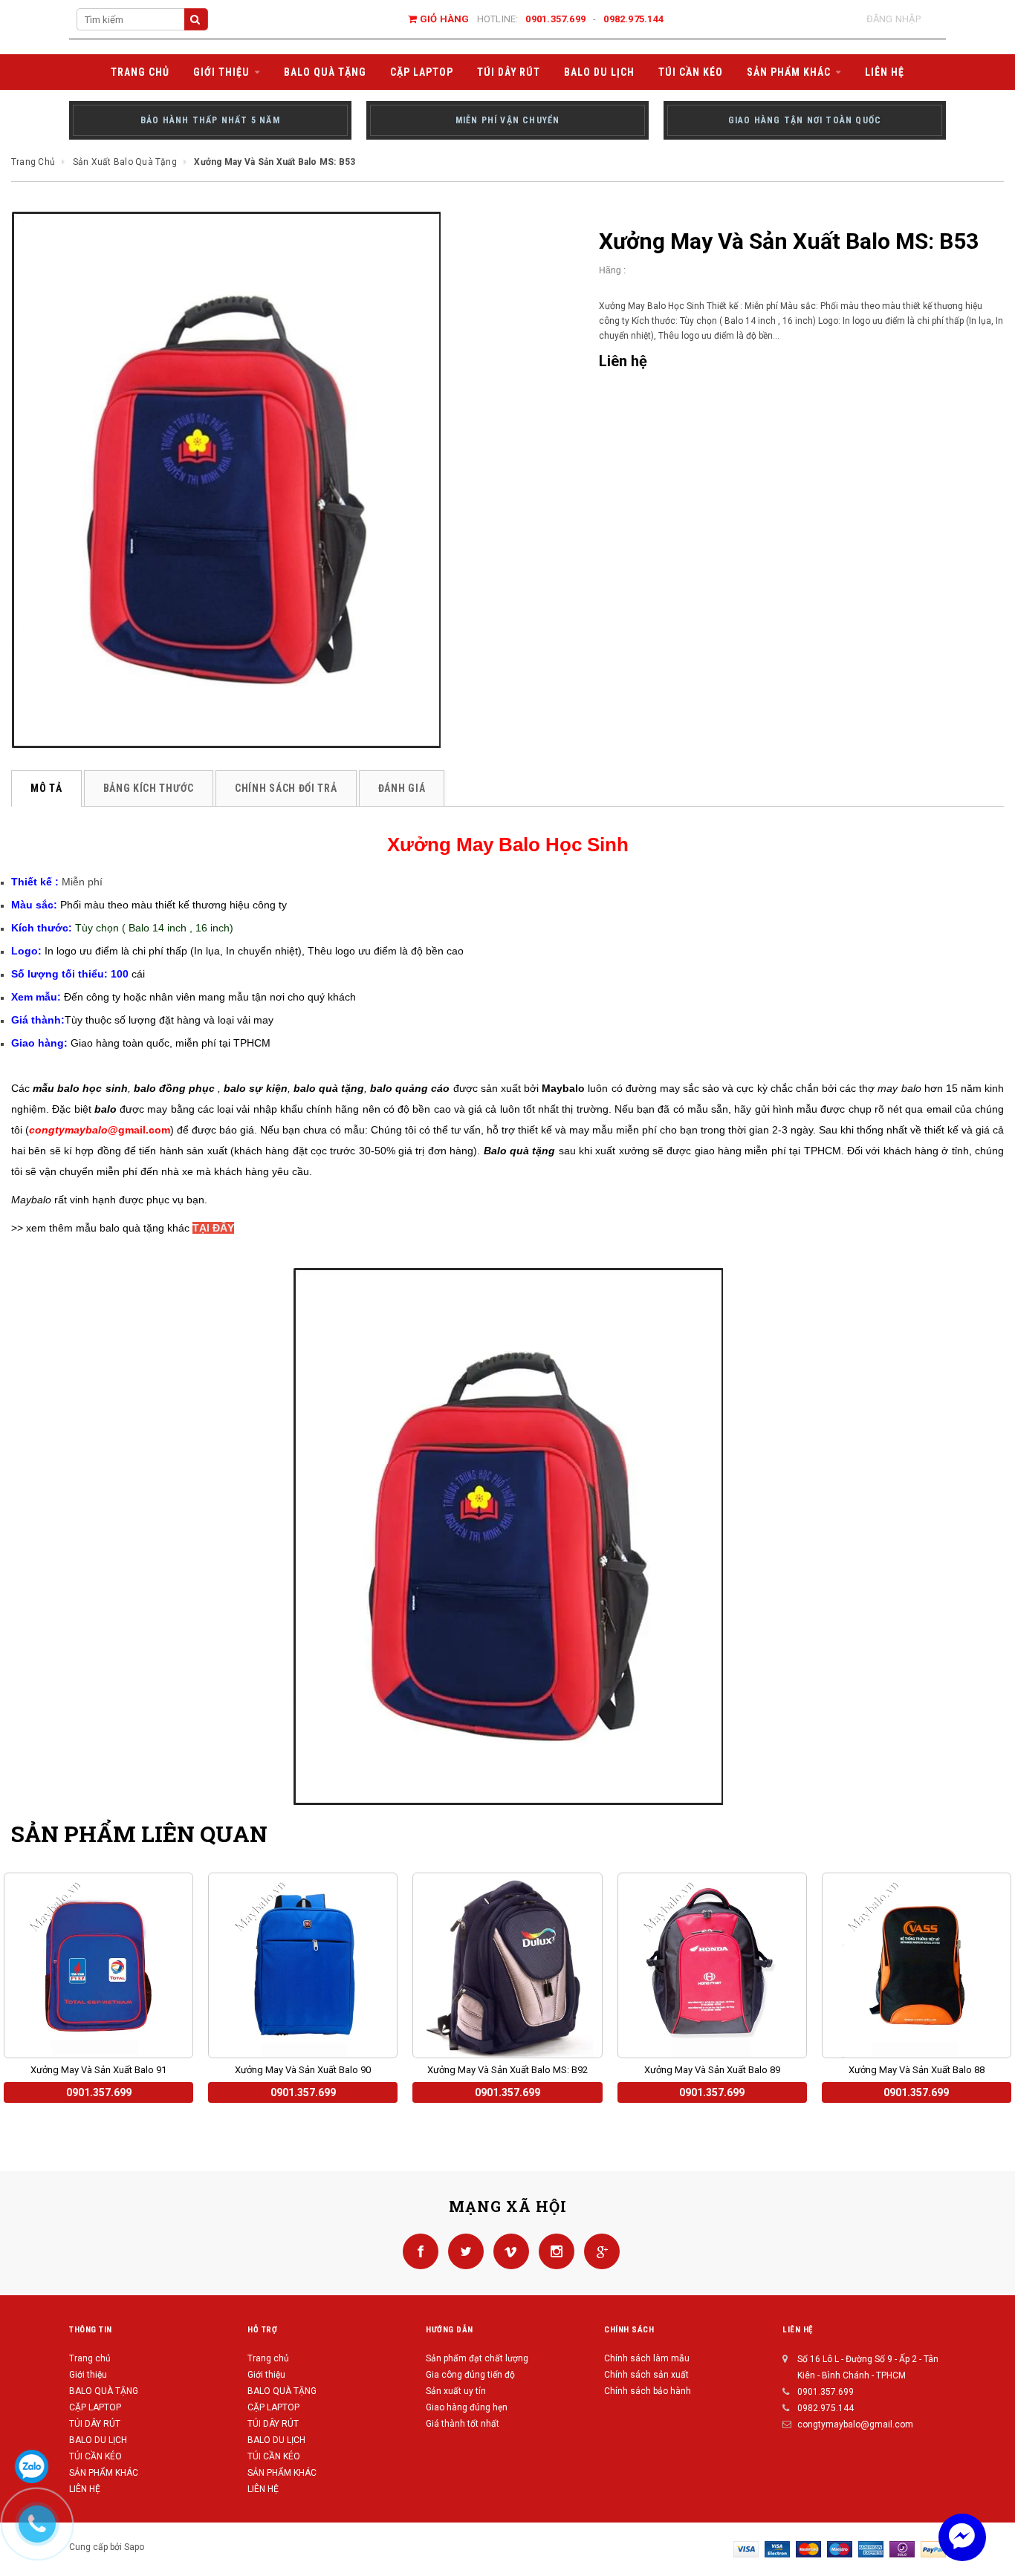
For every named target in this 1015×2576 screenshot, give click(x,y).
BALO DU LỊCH (98, 2440)
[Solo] (902, 2549)
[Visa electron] (777, 2549)
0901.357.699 (555, 19)
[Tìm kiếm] (196, 19)
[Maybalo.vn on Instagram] (554, 2251)
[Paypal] (933, 2549)
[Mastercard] (808, 2549)
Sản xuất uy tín (456, 2391)
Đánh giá (402, 788)
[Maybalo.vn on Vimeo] (509, 2251)
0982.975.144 (633, 19)
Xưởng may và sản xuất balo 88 (917, 2070)
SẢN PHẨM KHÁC (104, 2473)
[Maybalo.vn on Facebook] (418, 2251)
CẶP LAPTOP (95, 2407)
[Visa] (746, 2549)
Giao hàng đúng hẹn (467, 2407)
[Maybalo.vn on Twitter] (463, 2251)
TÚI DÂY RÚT (95, 2424)
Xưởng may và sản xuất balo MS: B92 (507, 2070)
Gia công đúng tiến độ (470, 2375)
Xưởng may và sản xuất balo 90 (303, 2070)
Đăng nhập (894, 19)
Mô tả (46, 788)
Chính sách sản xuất (646, 2375)
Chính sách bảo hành (648, 2391)
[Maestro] (840, 2549)
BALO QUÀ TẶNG (104, 2391)
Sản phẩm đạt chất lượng (477, 2358)
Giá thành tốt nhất (463, 2424)
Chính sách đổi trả (286, 788)
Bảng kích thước (149, 788)
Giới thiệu (88, 2375)
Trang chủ (90, 2358)
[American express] (871, 2549)
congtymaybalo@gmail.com (855, 2424)
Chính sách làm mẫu (647, 2358)
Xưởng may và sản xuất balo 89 (712, 2070)
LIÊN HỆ (263, 2489)
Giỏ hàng (443, 19)
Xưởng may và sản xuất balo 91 (98, 2070)
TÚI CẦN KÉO (95, 2456)
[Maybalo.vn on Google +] (598, 2251)
